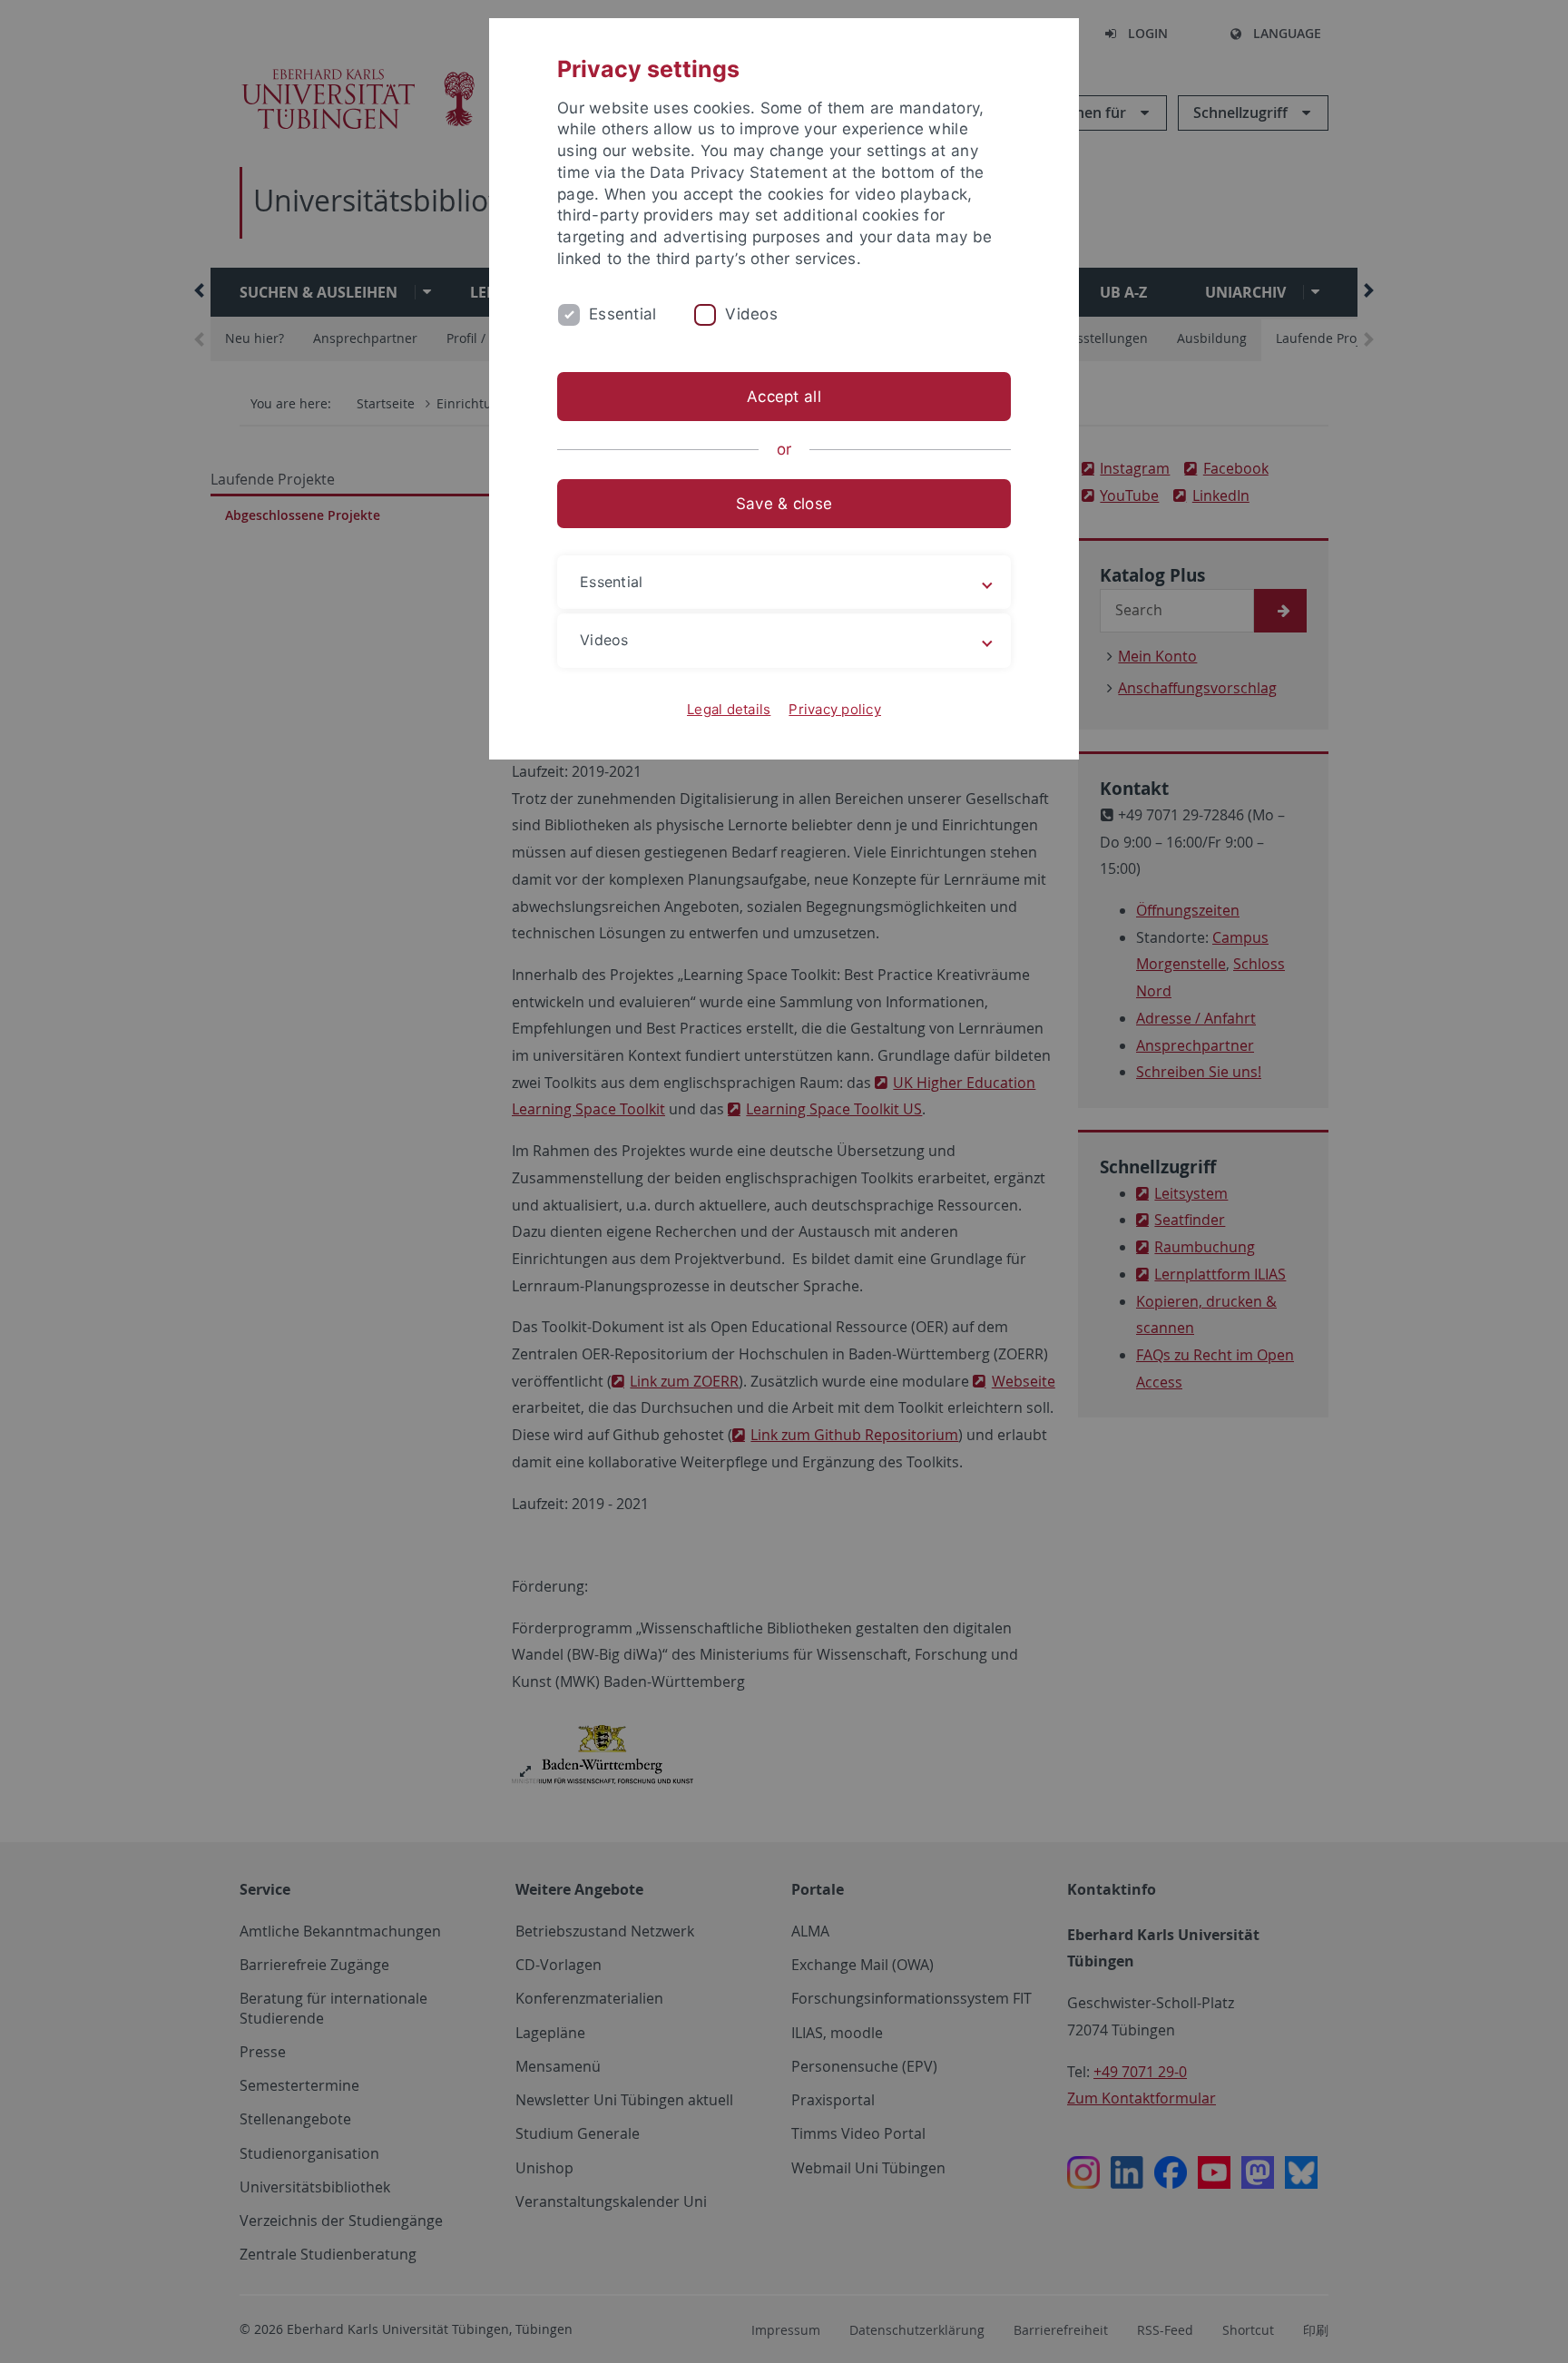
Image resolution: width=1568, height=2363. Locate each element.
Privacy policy (835, 709)
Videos (751, 314)
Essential (622, 314)
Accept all (784, 397)
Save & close (784, 504)
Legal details (729, 709)
